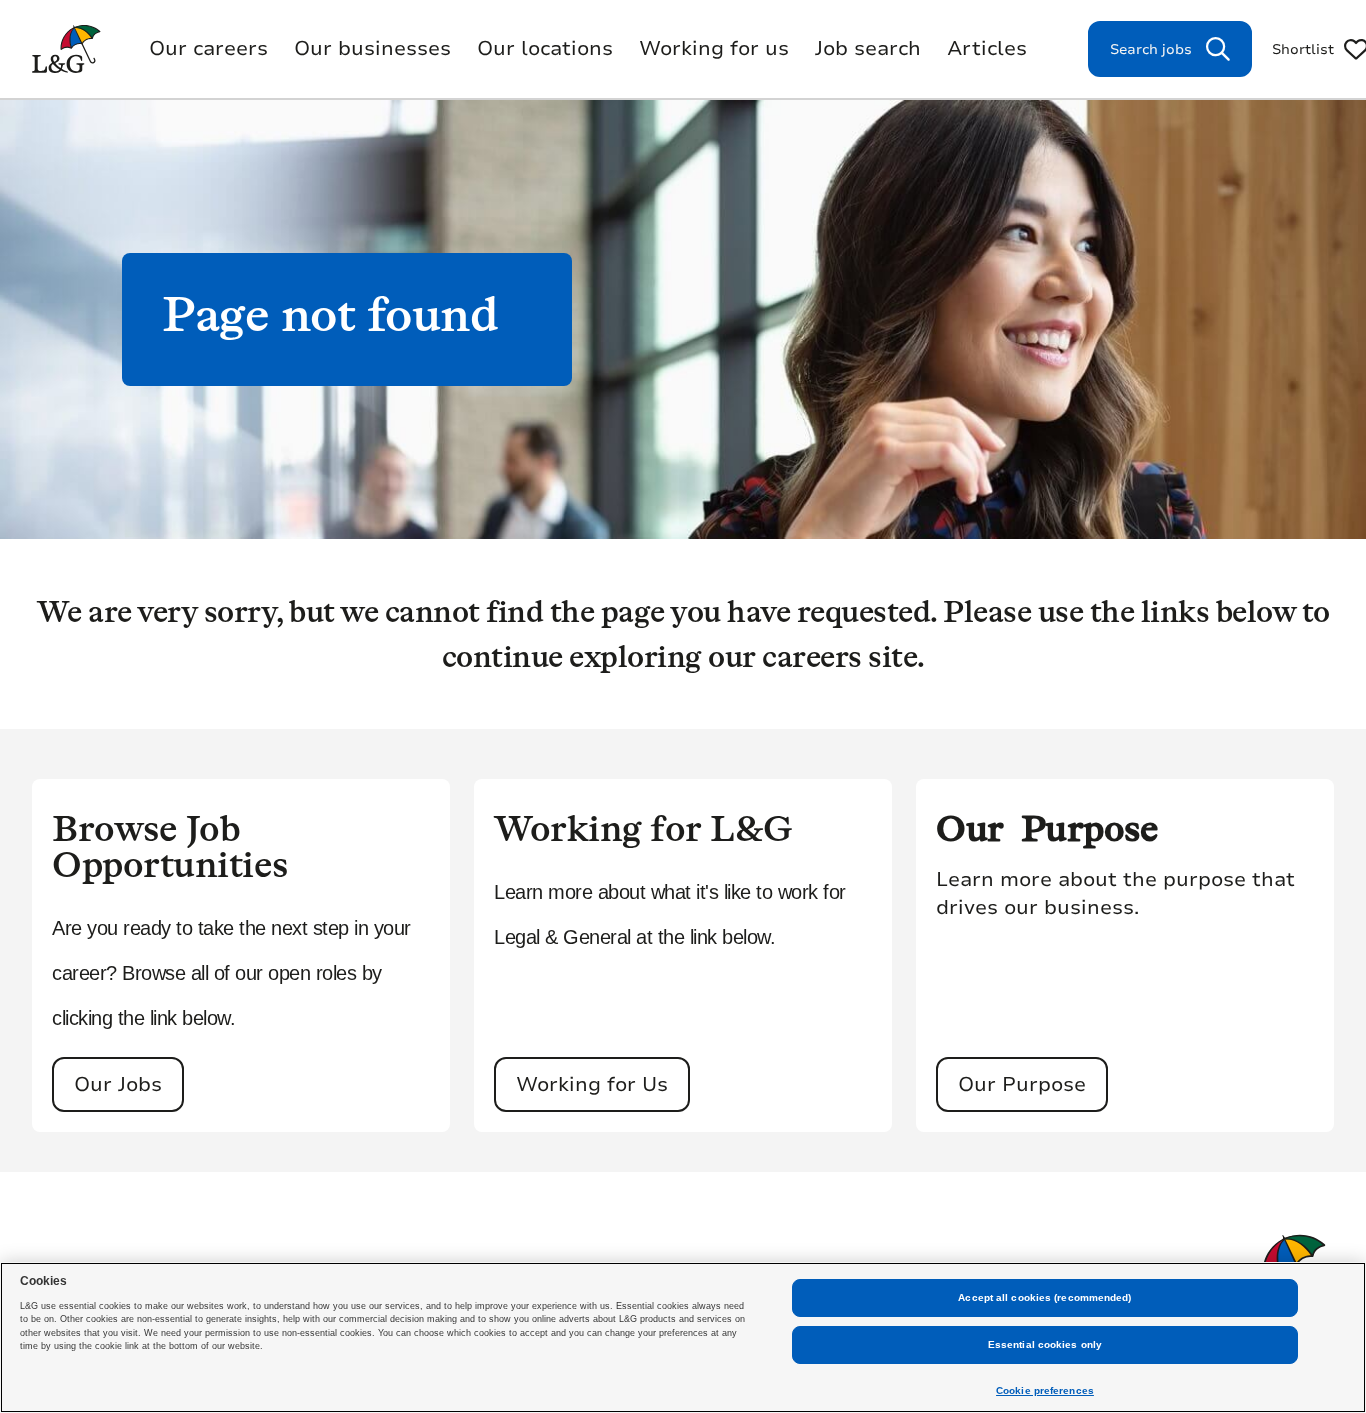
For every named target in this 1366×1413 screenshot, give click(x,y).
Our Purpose (1022, 1084)
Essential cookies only (1045, 1344)
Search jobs (1151, 49)
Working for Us (592, 1084)
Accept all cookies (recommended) (1044, 1297)
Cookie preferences (1045, 1390)
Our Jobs (118, 1084)
